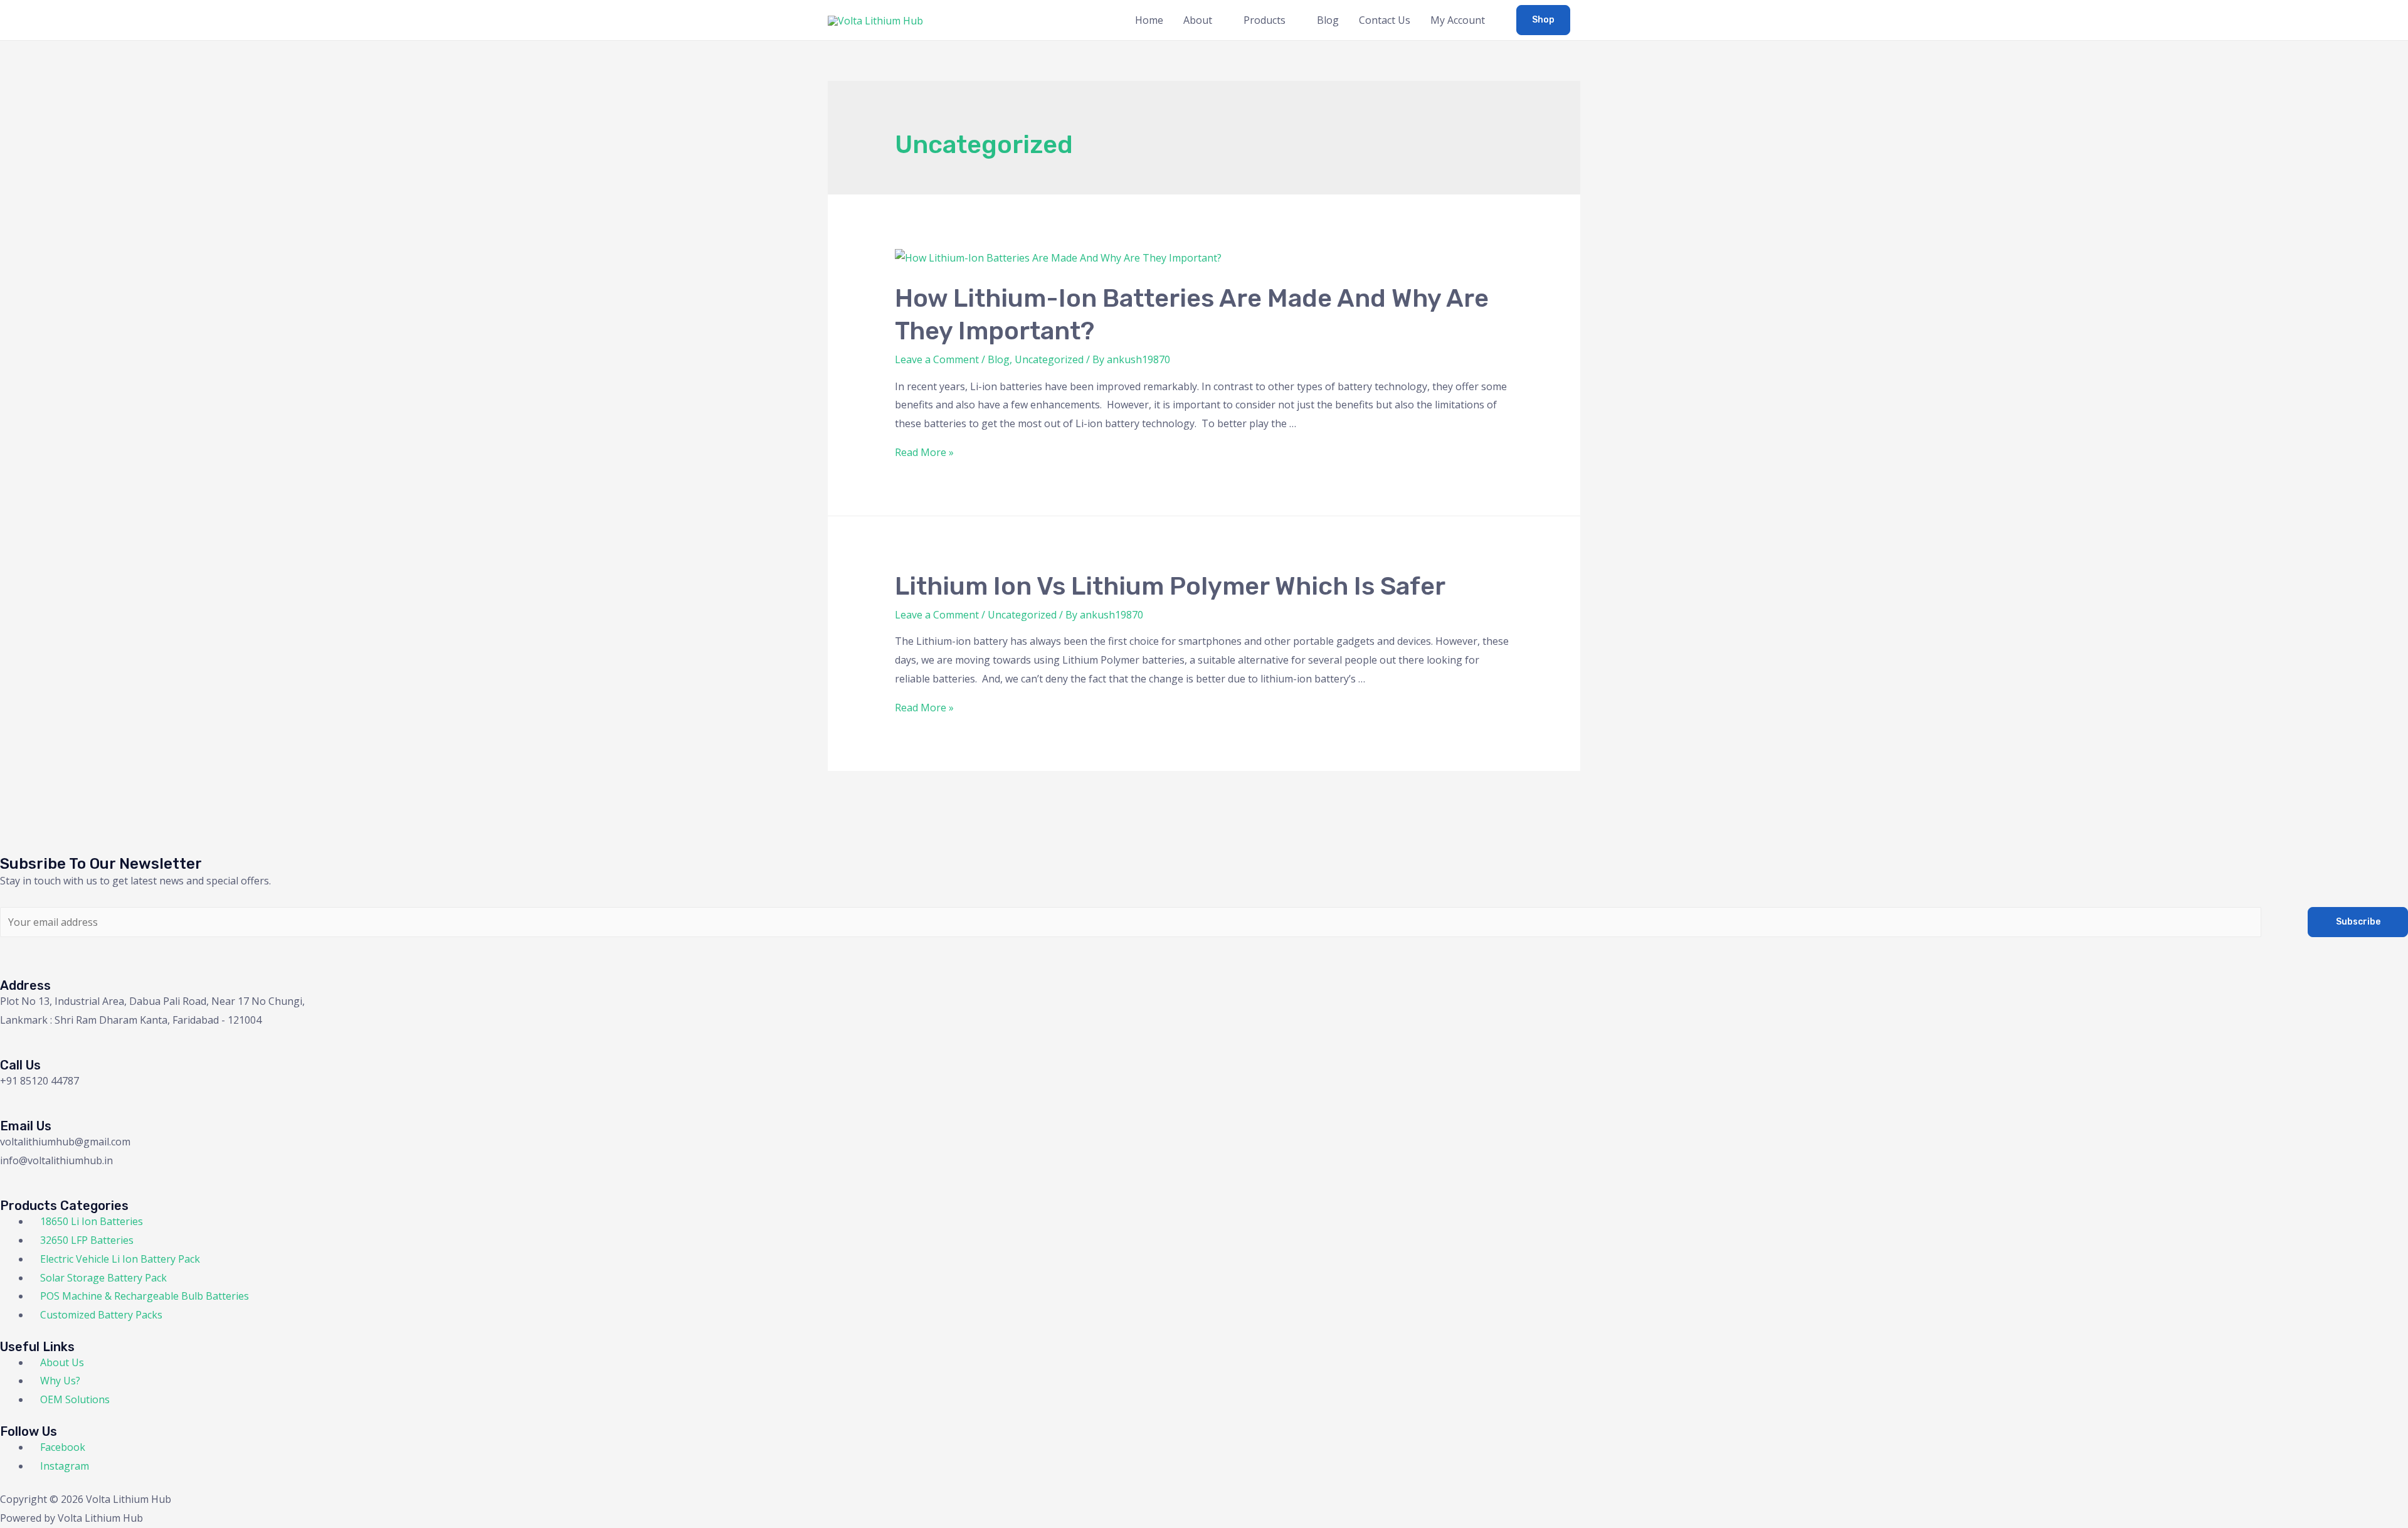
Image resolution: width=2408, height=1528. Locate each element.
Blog (1328, 20)
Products (1265, 20)
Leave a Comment (937, 359)
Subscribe (2358, 922)
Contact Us (1385, 20)
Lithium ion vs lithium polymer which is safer (1170, 586)
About (1198, 20)
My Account (1458, 20)
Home (1149, 20)
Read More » (924, 452)
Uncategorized (1049, 359)
